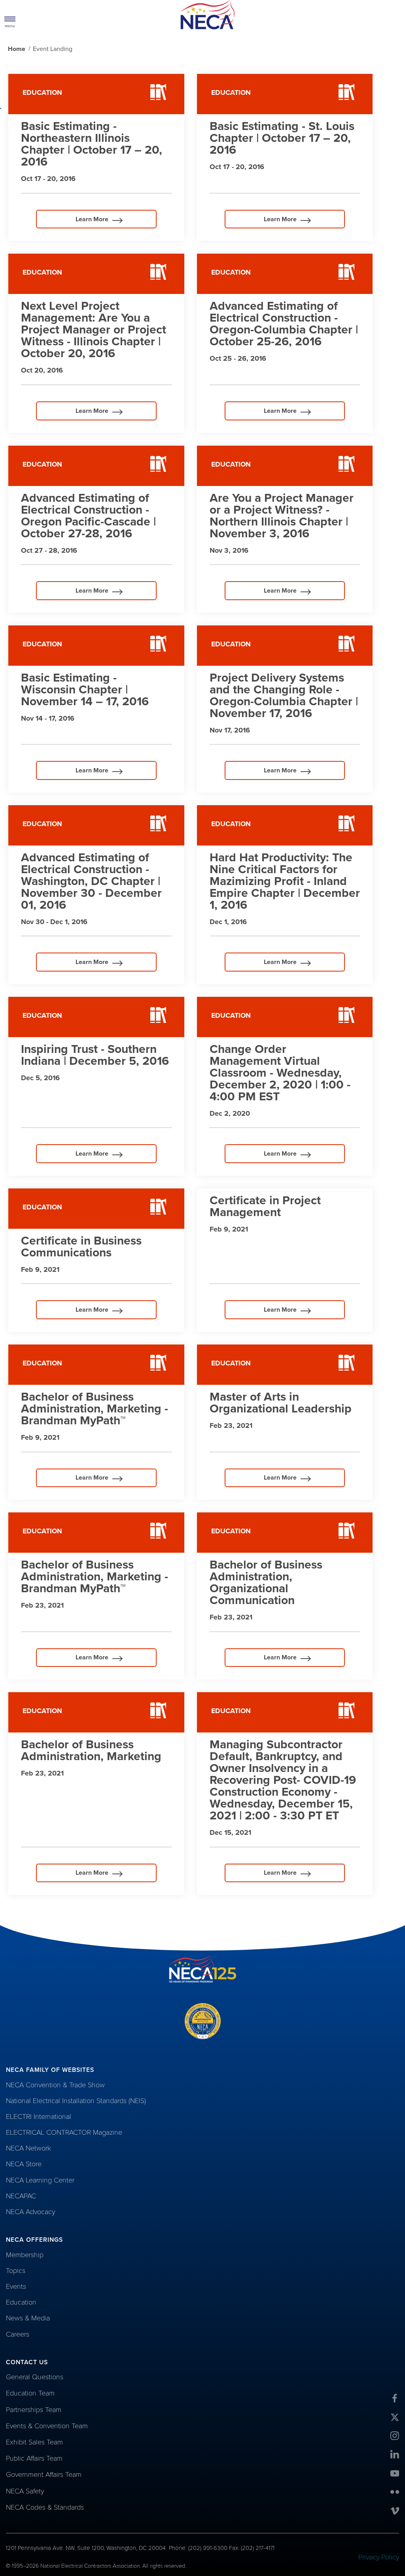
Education (21, 2302)
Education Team (30, 2393)
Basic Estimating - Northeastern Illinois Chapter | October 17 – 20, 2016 (92, 144)
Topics (16, 2271)
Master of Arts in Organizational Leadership (281, 1403)
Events (16, 2286)
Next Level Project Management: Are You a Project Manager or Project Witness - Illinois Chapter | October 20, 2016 (94, 330)
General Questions (35, 2377)
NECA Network (28, 2148)
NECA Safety (25, 2491)
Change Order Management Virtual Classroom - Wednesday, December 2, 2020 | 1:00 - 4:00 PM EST (280, 1073)
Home (17, 49)
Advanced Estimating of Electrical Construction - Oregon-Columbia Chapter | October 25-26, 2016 (284, 324)
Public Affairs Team (34, 2458)
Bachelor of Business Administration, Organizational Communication (266, 1583)
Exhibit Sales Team (34, 2442)
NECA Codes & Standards (45, 2507)
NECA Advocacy (30, 2212)
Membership (25, 2255)
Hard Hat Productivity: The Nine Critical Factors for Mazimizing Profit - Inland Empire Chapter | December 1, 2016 (285, 881)
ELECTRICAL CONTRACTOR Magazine (64, 2132)
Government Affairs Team (44, 2474)
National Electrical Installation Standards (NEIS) (76, 2101)
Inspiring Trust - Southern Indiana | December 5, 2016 (95, 1055)
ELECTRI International (39, 2117)
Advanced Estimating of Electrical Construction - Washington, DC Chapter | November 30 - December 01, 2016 (91, 881)
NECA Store (24, 2164)
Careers (18, 2334)
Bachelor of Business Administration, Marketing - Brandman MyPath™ (95, 1409)
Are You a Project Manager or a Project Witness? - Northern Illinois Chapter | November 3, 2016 (282, 516)
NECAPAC (21, 2196)
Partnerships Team (34, 2410)
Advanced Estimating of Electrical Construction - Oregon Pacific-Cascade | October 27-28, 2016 (88, 516)
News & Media (28, 2318)
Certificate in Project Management (265, 1206)
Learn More (75, 222)
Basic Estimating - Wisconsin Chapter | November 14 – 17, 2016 (85, 690)
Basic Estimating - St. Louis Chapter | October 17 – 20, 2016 (282, 138)
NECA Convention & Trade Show (55, 2085)
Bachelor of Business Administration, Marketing (91, 1750)
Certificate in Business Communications (81, 1247)
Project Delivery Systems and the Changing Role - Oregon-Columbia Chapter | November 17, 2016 (284, 696)
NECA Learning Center (40, 2180)
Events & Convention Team (47, 2426)
